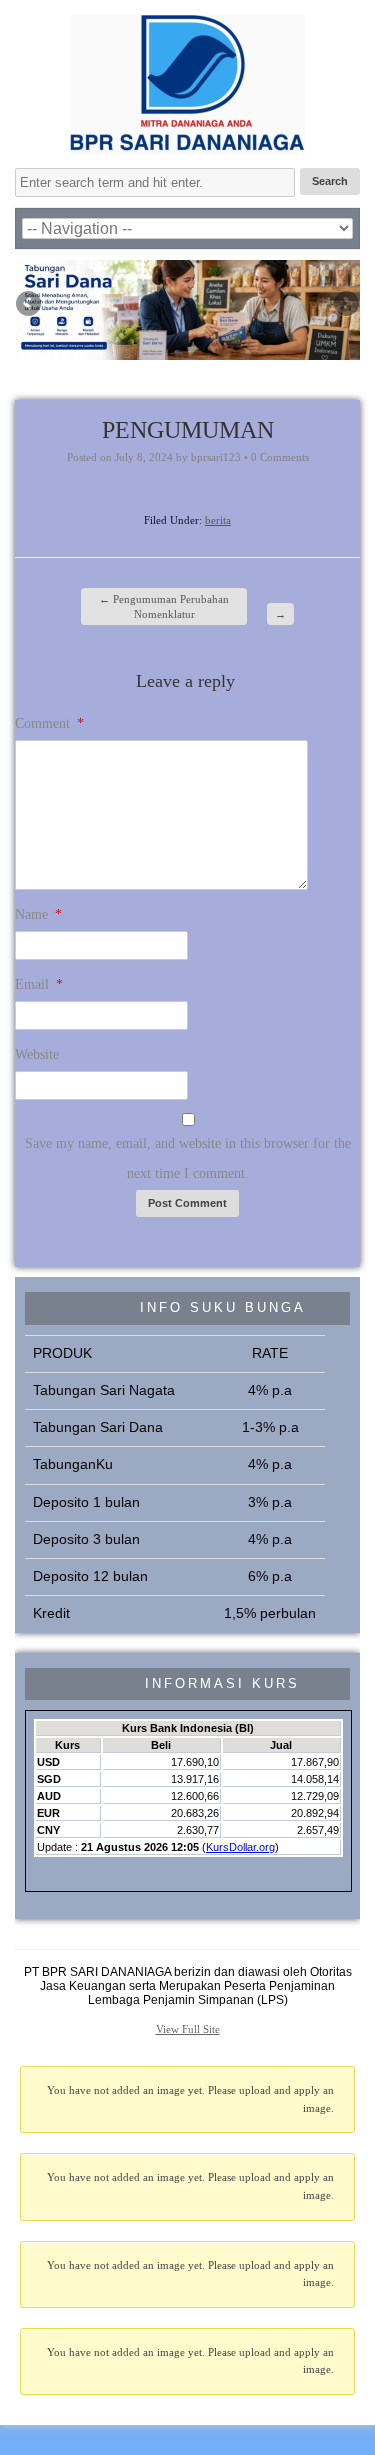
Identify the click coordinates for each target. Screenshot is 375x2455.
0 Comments (280, 457)
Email (39, 984)
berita (218, 520)
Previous (30, 305)
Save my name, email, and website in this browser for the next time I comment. (188, 1159)
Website (37, 1054)
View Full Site (188, 2029)
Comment (49, 723)
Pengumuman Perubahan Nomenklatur (164, 606)
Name (38, 914)
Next (345, 305)
